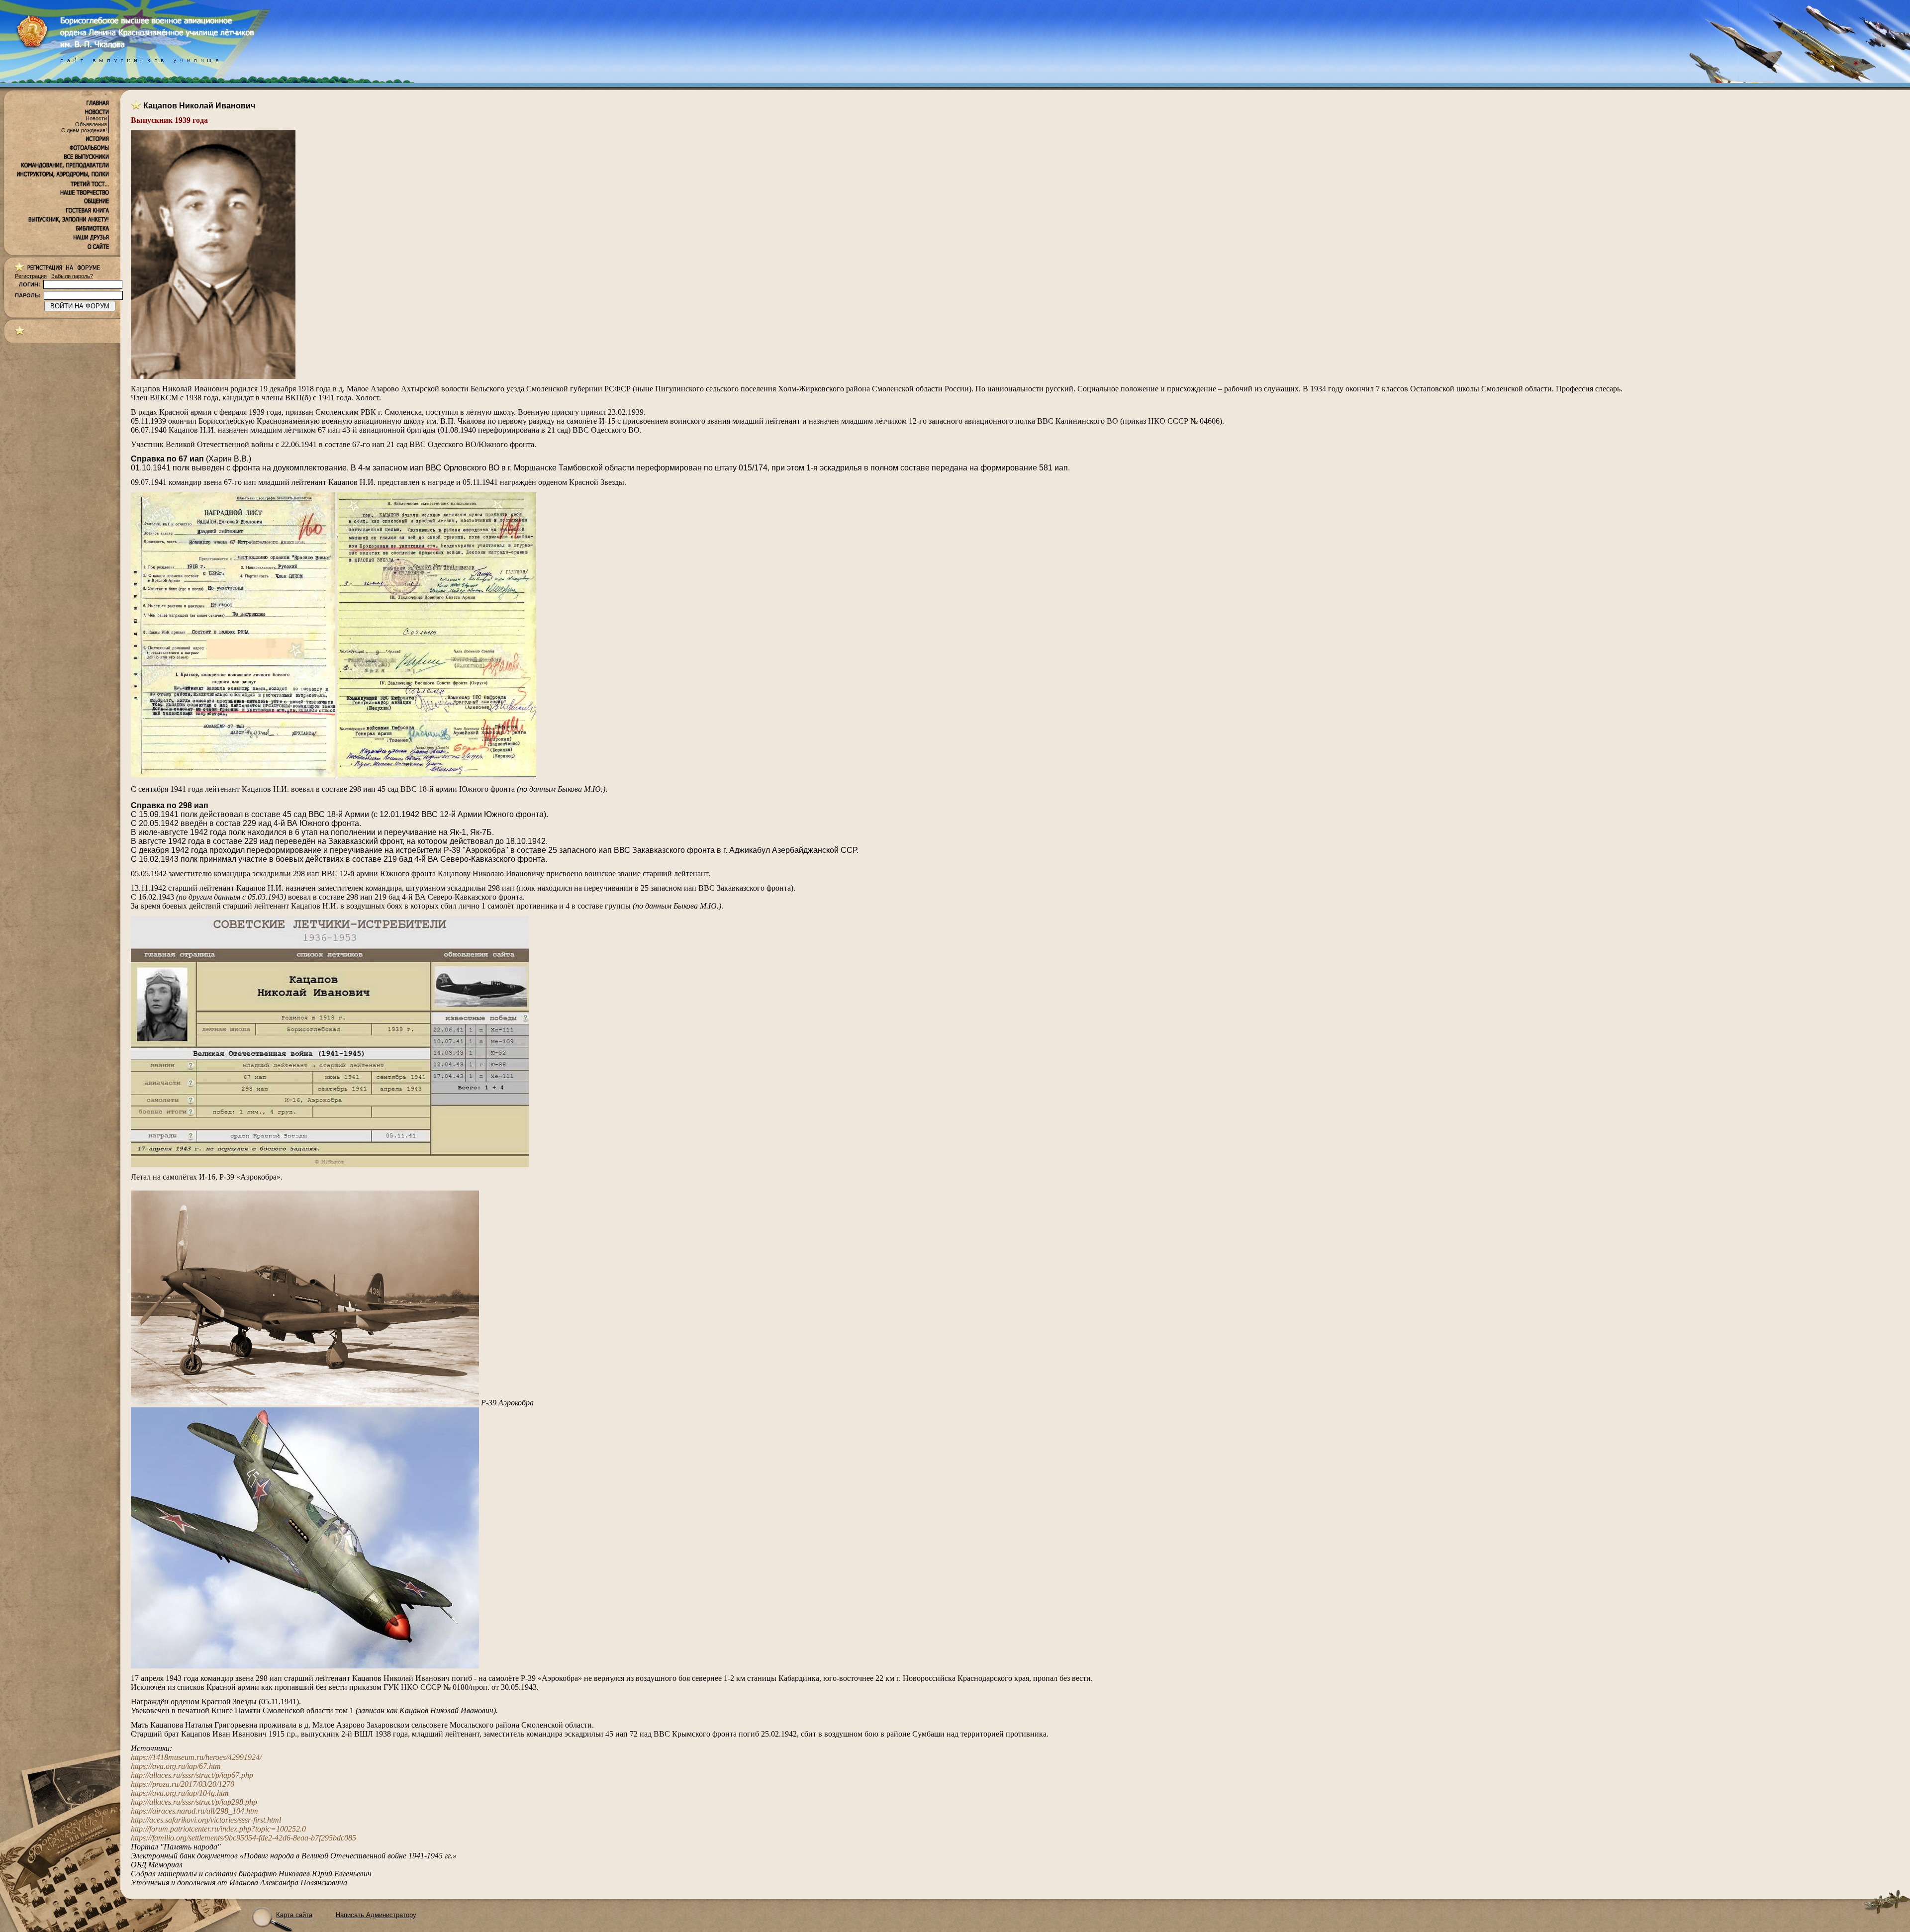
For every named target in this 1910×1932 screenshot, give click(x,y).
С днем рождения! (84, 130)
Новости (96, 118)
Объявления (91, 124)
